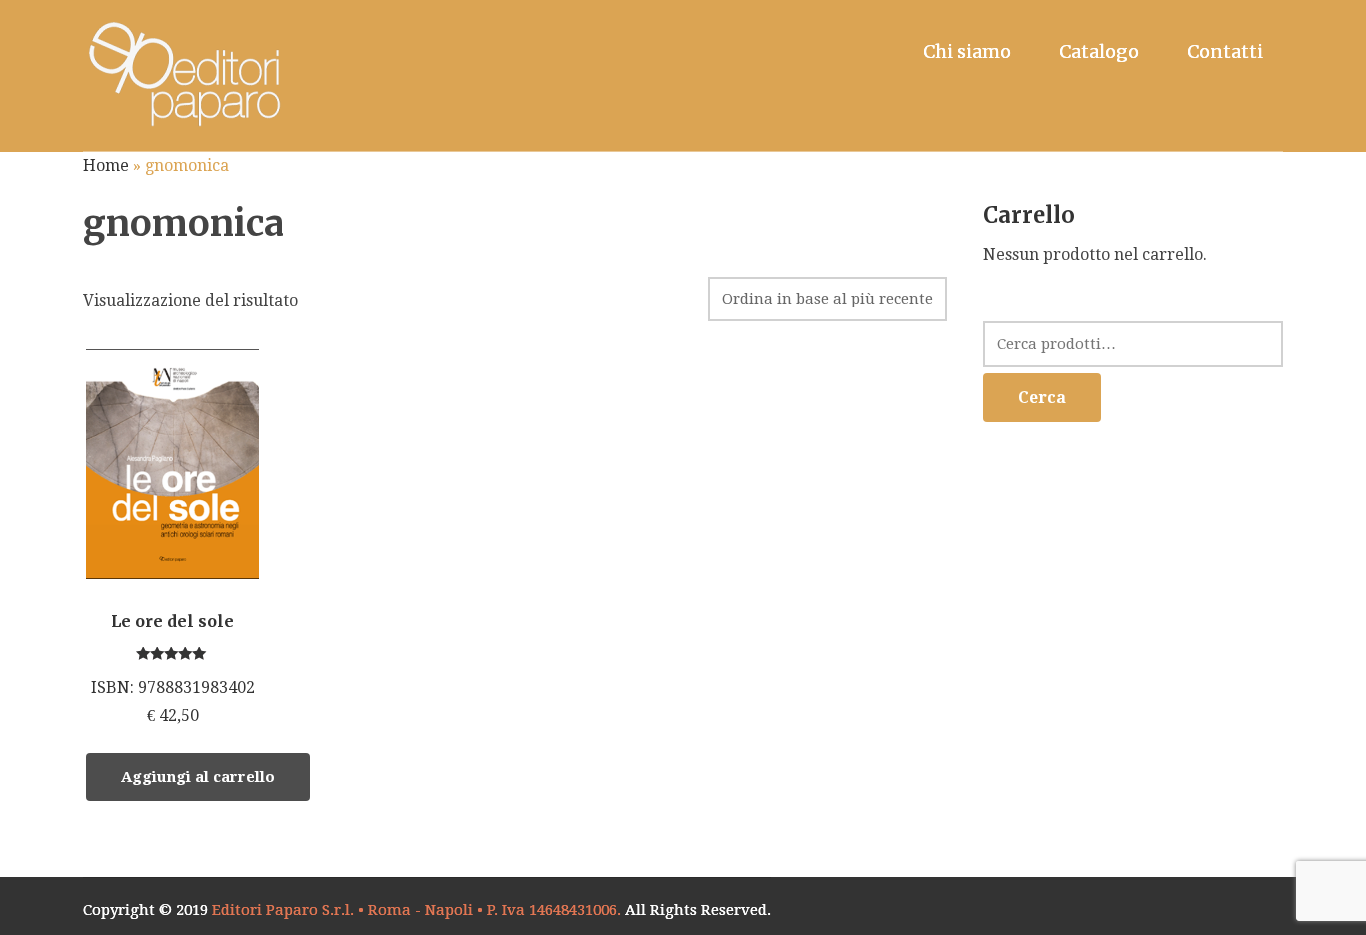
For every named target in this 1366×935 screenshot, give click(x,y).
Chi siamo (967, 51)
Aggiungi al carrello (198, 777)
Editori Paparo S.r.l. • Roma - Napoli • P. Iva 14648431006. (416, 910)
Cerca (1042, 397)
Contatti (1225, 51)
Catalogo (1099, 51)
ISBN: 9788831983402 (173, 668)
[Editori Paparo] (183, 75)
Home (106, 165)
